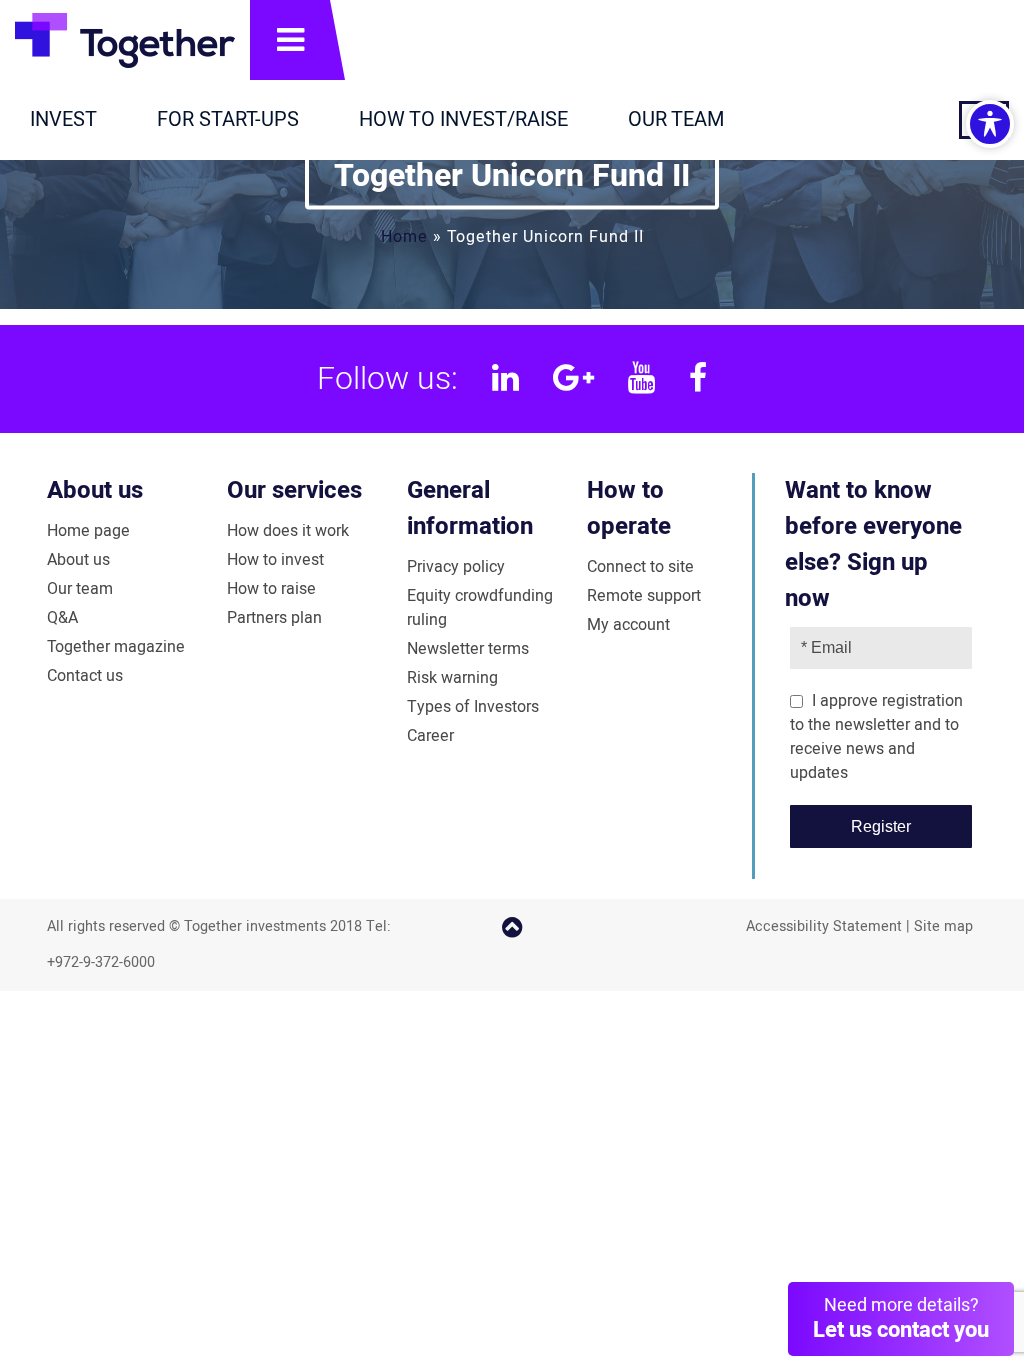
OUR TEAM (676, 119)
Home (404, 236)
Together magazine (116, 647)
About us (95, 490)
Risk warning (452, 678)
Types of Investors (473, 707)
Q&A (62, 618)
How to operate (629, 508)
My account (628, 625)
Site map (943, 926)
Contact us (85, 676)
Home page (88, 531)
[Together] (125, 40)
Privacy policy (456, 567)
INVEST (63, 119)
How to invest (275, 560)
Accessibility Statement (824, 926)
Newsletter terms (468, 649)
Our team (80, 589)
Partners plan (274, 618)
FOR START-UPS (228, 119)
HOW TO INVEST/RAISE (463, 119)
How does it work (288, 531)
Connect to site (640, 567)
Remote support (644, 596)
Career (430, 736)
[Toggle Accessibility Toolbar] (990, 124)
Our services (294, 490)
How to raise (271, 589)
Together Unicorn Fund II (512, 174)
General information (470, 508)
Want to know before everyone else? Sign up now (873, 544)
